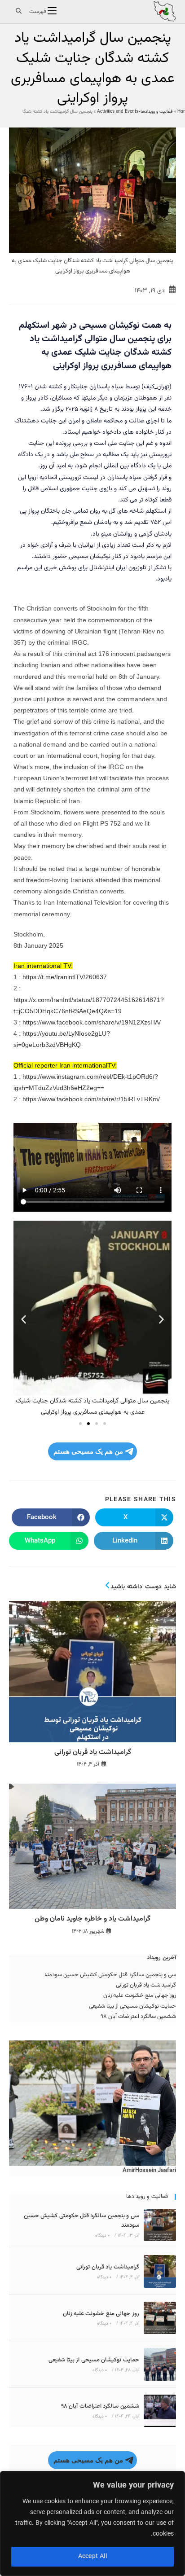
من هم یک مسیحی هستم (88, 1451)
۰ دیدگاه (102, 2235)
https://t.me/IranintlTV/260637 (65, 977)
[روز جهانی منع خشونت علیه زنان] (160, 2318)
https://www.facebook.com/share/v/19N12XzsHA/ (92, 1022)
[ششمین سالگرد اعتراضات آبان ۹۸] (160, 2411)
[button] (24, 1320)
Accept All (93, 2557)
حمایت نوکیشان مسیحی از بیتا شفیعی (132, 2006)
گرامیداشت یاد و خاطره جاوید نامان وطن (92, 1919)
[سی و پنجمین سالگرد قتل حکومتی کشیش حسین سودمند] (160, 2225)
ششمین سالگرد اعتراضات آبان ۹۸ (138, 2017)
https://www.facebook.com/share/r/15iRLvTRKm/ (90, 1099)
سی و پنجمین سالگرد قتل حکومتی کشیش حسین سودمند (110, 1975)
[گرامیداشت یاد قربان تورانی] (160, 2271)
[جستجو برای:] (17, 12)
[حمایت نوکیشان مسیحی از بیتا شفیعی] (160, 2364)
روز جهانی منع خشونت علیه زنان (140, 1996)
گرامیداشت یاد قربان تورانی (93, 1753)
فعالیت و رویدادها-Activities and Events (135, 112)
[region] (92, 2523)
